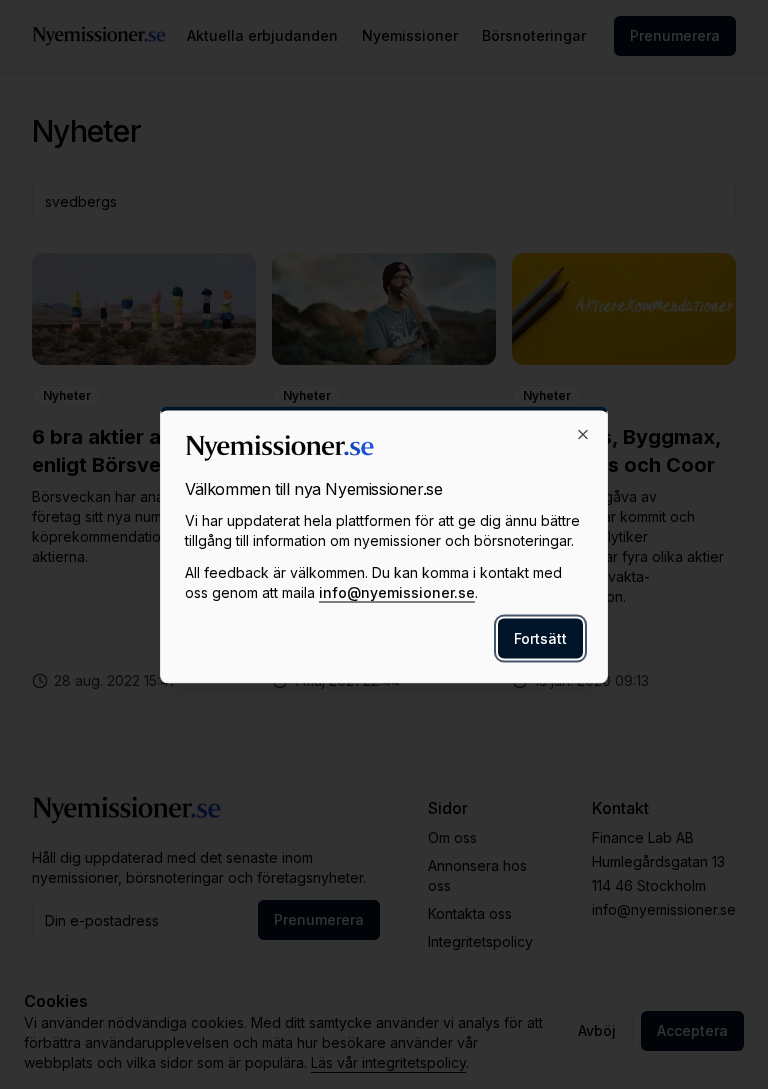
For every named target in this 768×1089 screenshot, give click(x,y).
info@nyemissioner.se (397, 591)
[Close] (583, 434)
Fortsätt (540, 637)
